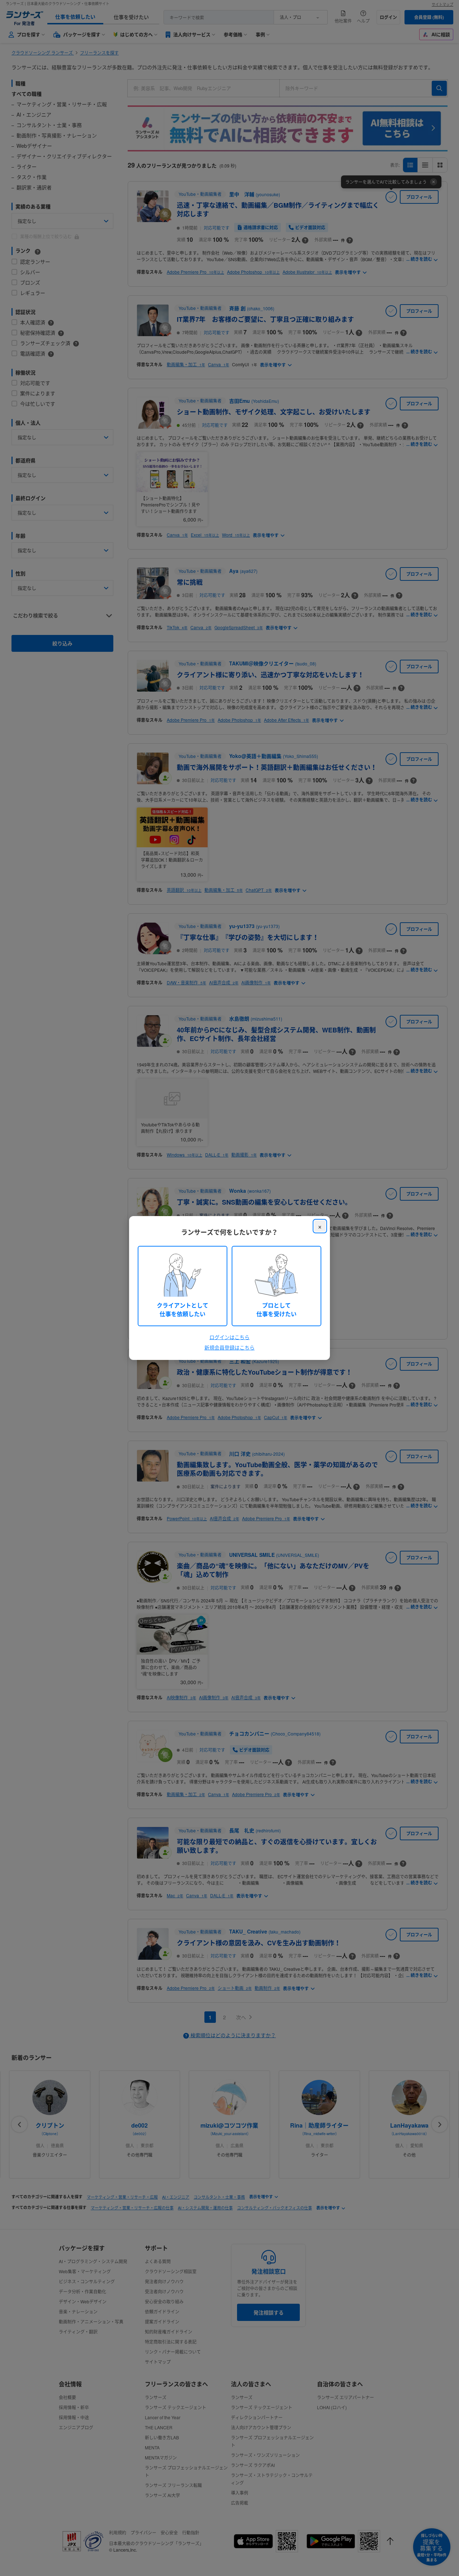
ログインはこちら (229, 1337)
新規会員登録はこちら (229, 1347)
